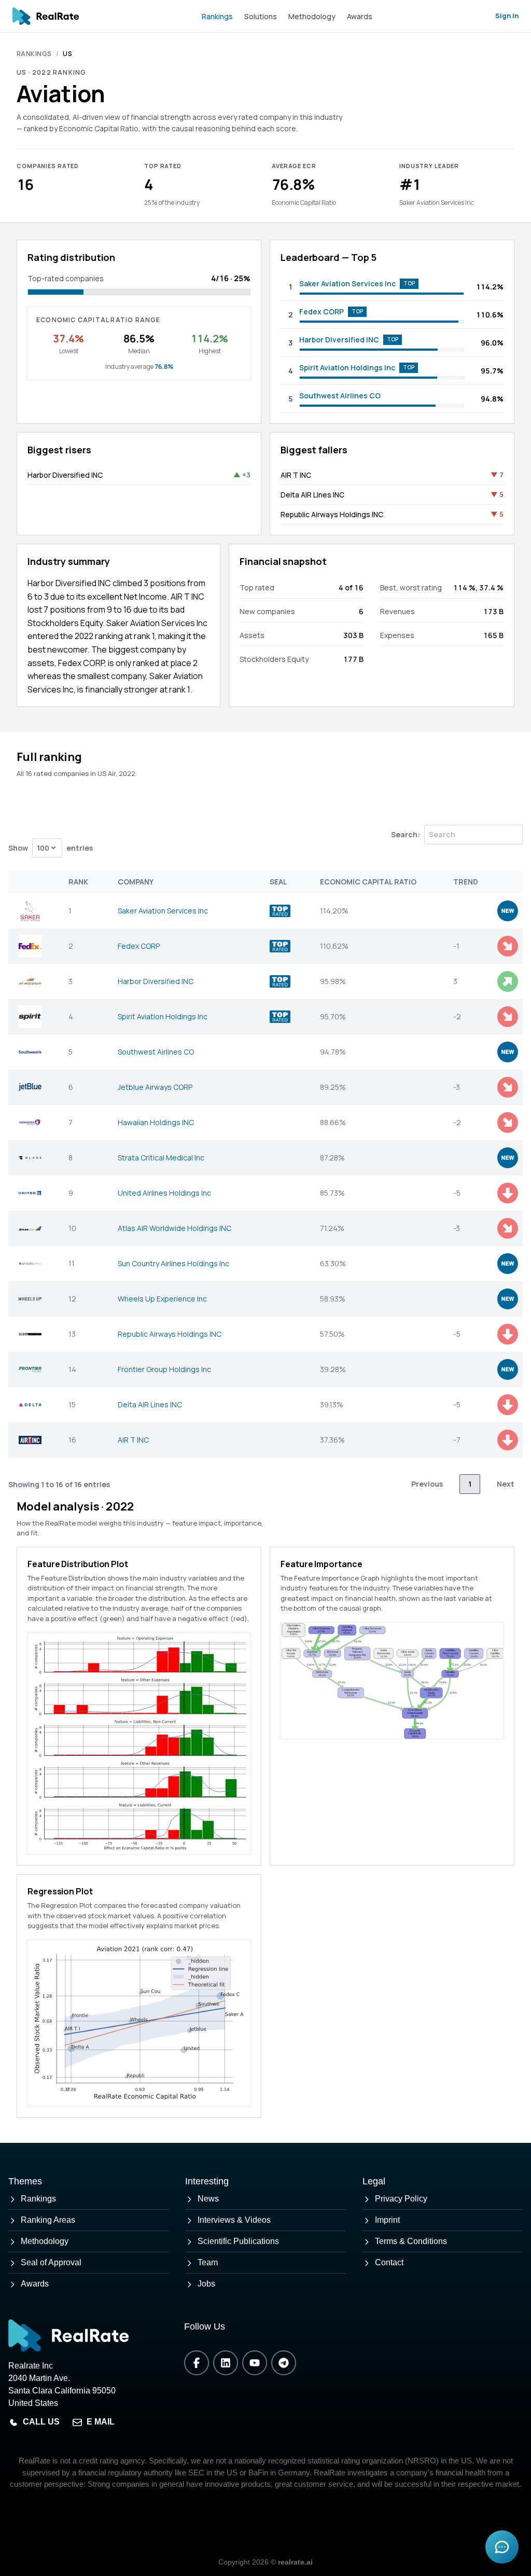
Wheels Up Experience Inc (162, 1299)
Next (506, 1484)
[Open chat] (502, 2547)
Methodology (312, 16)
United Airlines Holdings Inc (164, 1193)
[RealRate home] (46, 16)
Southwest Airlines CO (340, 396)
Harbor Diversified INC (339, 340)
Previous (427, 1484)
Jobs (206, 2284)
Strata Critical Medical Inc (161, 1158)
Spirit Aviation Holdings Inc (347, 368)
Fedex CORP (322, 311)
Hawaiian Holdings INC (156, 1122)
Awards (360, 16)
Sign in (507, 16)
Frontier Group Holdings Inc (164, 1369)
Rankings (217, 16)
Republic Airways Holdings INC (332, 514)
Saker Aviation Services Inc (347, 283)
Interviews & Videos (234, 2220)
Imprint (387, 2220)
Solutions (261, 16)
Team (208, 2262)
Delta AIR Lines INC (312, 495)
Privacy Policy (401, 2199)
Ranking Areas (48, 2220)
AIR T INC (296, 475)
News (208, 2199)
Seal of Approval (51, 2262)
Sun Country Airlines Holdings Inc (173, 1263)
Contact (389, 2262)
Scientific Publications (238, 2241)
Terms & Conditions (411, 2241)
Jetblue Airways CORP (155, 1087)
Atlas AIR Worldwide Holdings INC (174, 1228)
